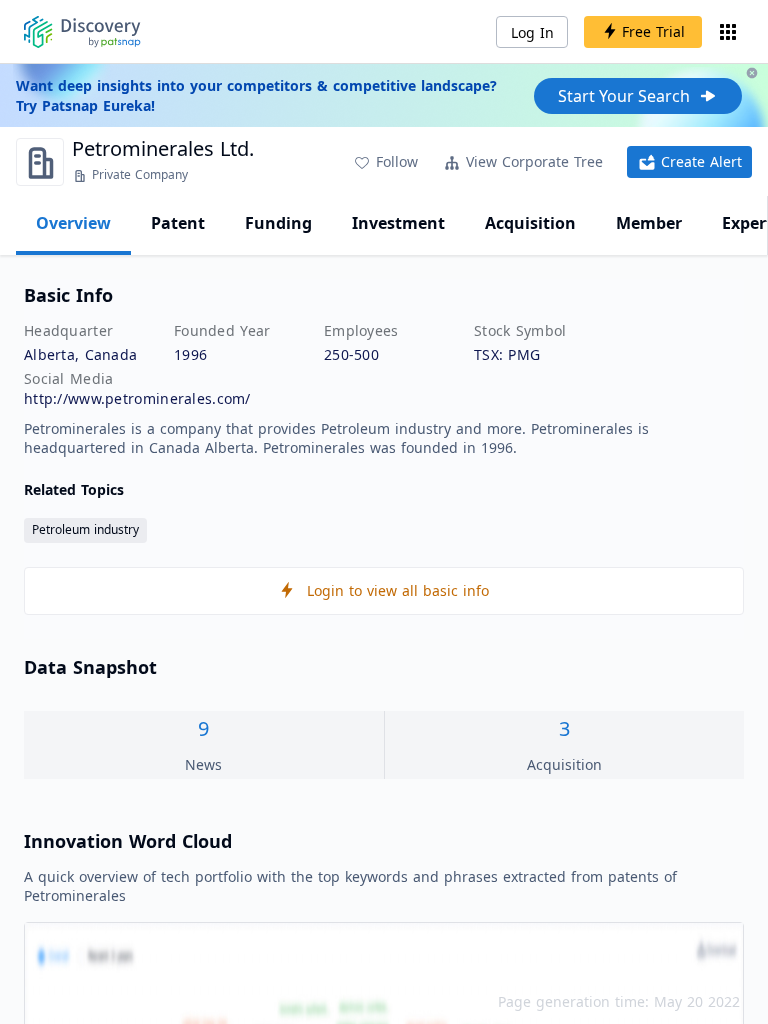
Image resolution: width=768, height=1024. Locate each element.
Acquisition (530, 223)
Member (649, 223)
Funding (278, 223)
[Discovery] (82, 32)
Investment (398, 223)
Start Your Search (624, 96)
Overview (73, 223)
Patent (178, 223)
